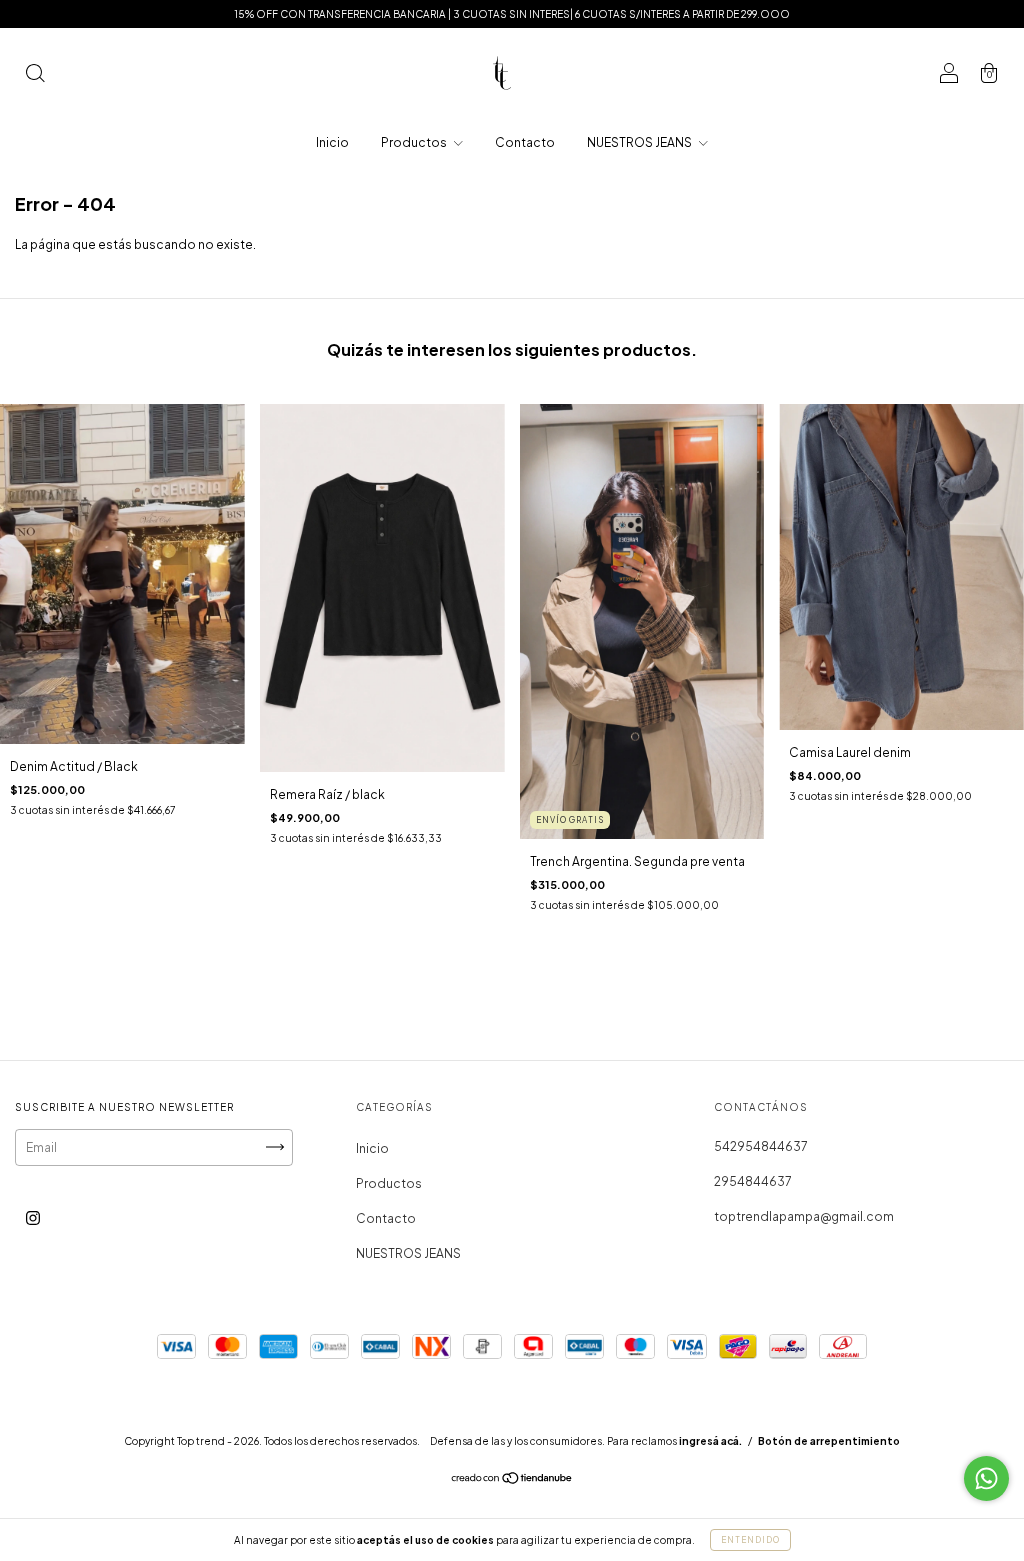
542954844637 (761, 1146)
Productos (415, 142)
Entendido (750, 1540)
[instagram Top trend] (33, 1217)
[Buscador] (35, 75)
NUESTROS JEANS (640, 142)
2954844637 (753, 1181)
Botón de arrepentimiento (829, 1441)
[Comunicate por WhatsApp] (986, 1478)
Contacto (525, 142)
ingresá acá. (710, 1441)
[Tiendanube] (512, 1480)
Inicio (332, 142)
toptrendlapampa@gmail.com (804, 1216)
